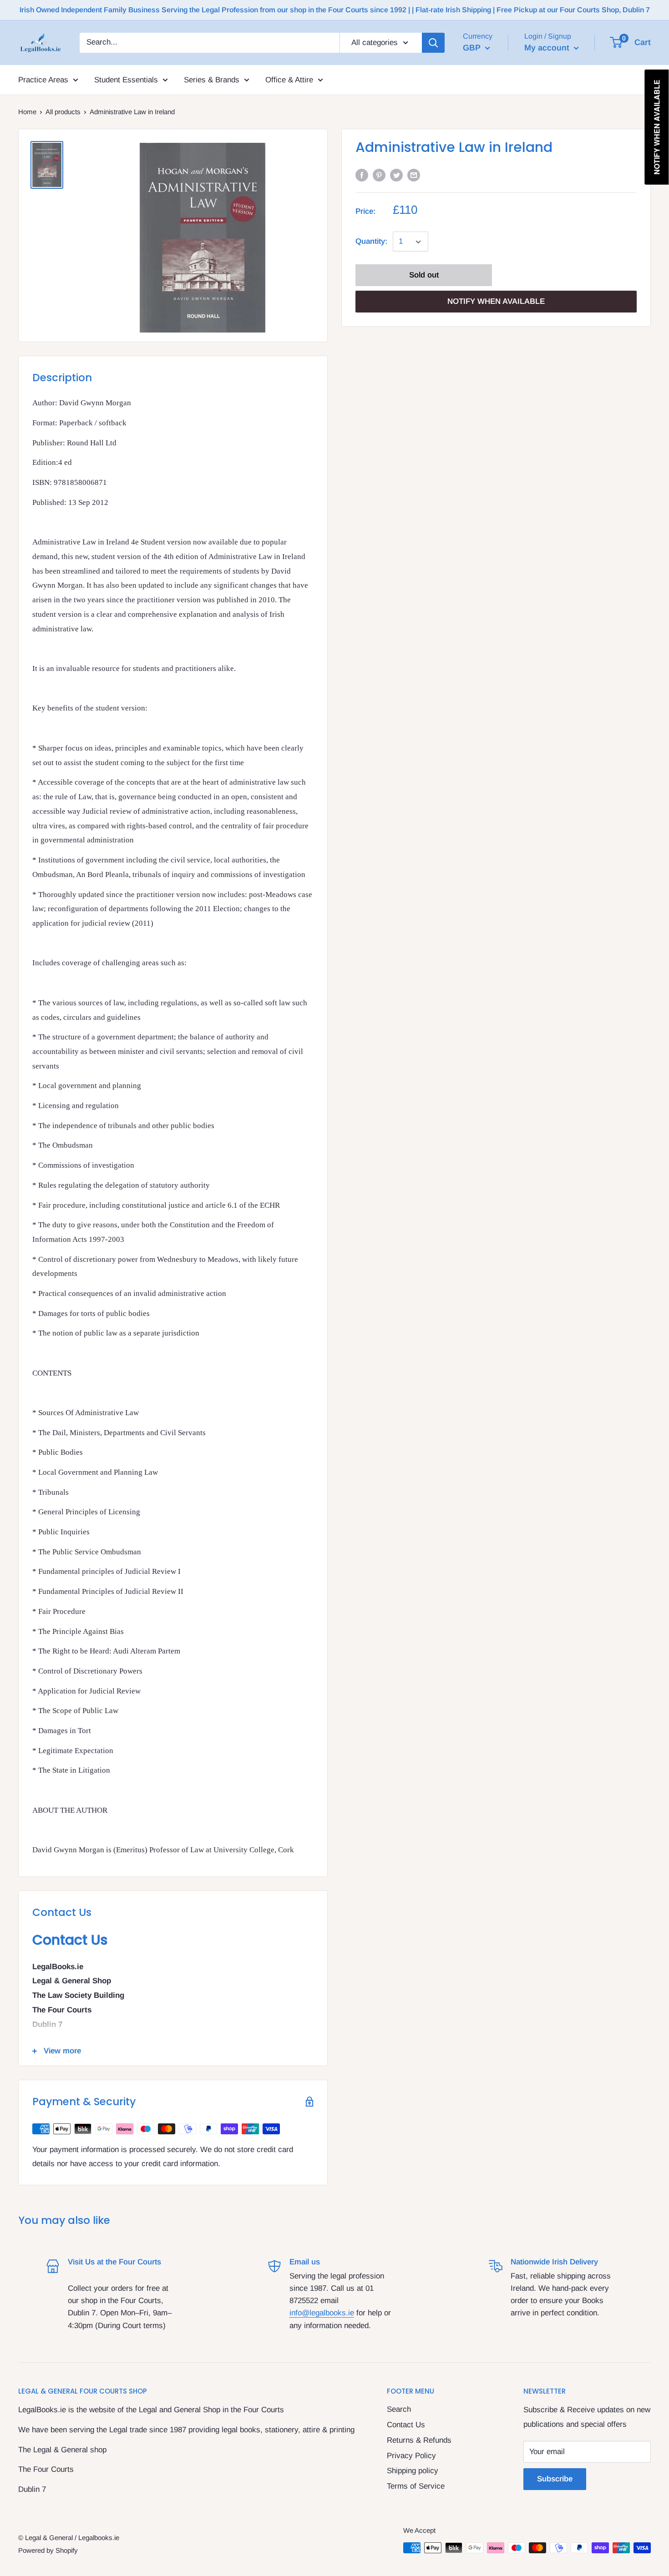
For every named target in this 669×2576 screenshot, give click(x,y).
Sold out (424, 275)
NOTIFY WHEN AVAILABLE (496, 302)
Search (399, 2409)
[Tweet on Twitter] (396, 175)
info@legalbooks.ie (322, 2313)
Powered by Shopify (48, 2550)
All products (63, 112)
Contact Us (406, 2425)
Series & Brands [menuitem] (212, 79)
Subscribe (555, 2479)
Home (27, 112)
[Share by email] (414, 175)
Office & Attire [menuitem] (289, 79)
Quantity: (371, 242)
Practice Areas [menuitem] (43, 79)
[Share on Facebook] (362, 175)
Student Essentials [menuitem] (126, 79)
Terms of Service (416, 2486)
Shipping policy (413, 2471)
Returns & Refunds (419, 2440)
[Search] (433, 43)
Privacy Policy (411, 2456)
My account (548, 48)
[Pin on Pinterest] (379, 175)
